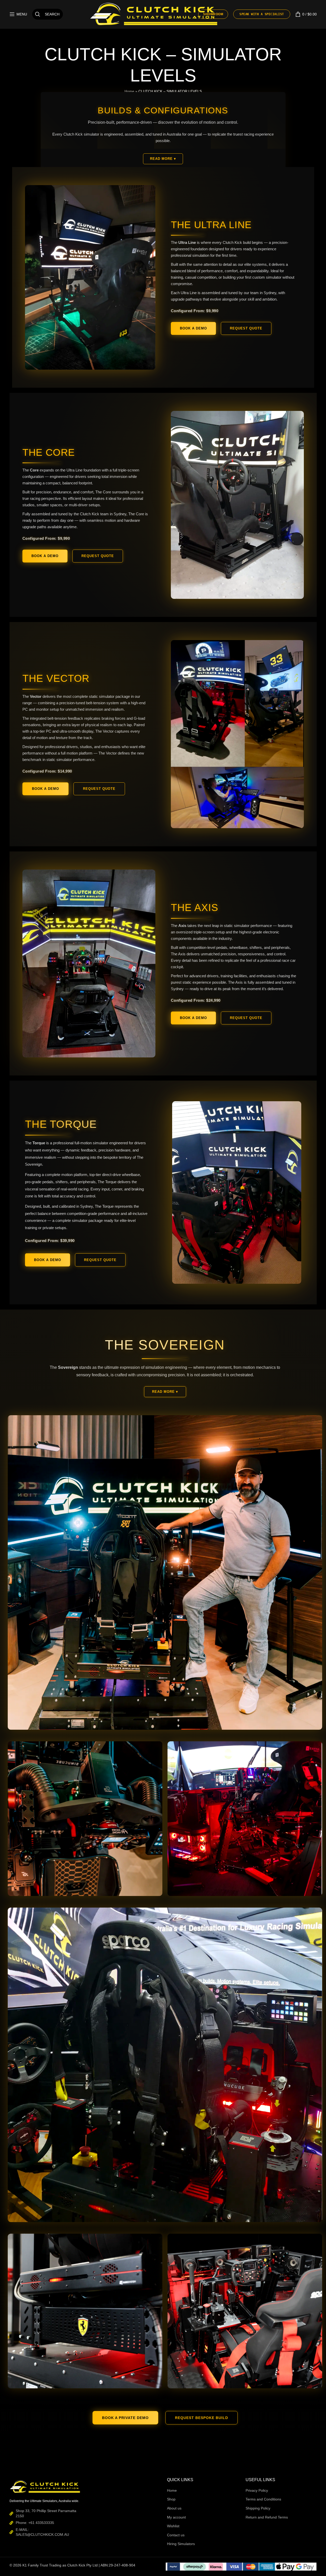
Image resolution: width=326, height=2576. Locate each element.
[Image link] (45, 2486)
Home (172, 2490)
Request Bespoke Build (202, 2418)
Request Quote (246, 328)
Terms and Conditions (263, 2499)
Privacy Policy (257, 2490)
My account (176, 2517)
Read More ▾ (163, 159)
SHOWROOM (213, 14)
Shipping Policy (258, 2508)
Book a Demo (193, 328)
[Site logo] (154, 14)
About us (174, 2508)
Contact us (176, 2535)
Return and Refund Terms (267, 2517)
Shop (171, 2499)
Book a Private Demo (125, 2418)
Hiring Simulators (181, 2544)
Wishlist (173, 2526)
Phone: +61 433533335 (35, 2523)
